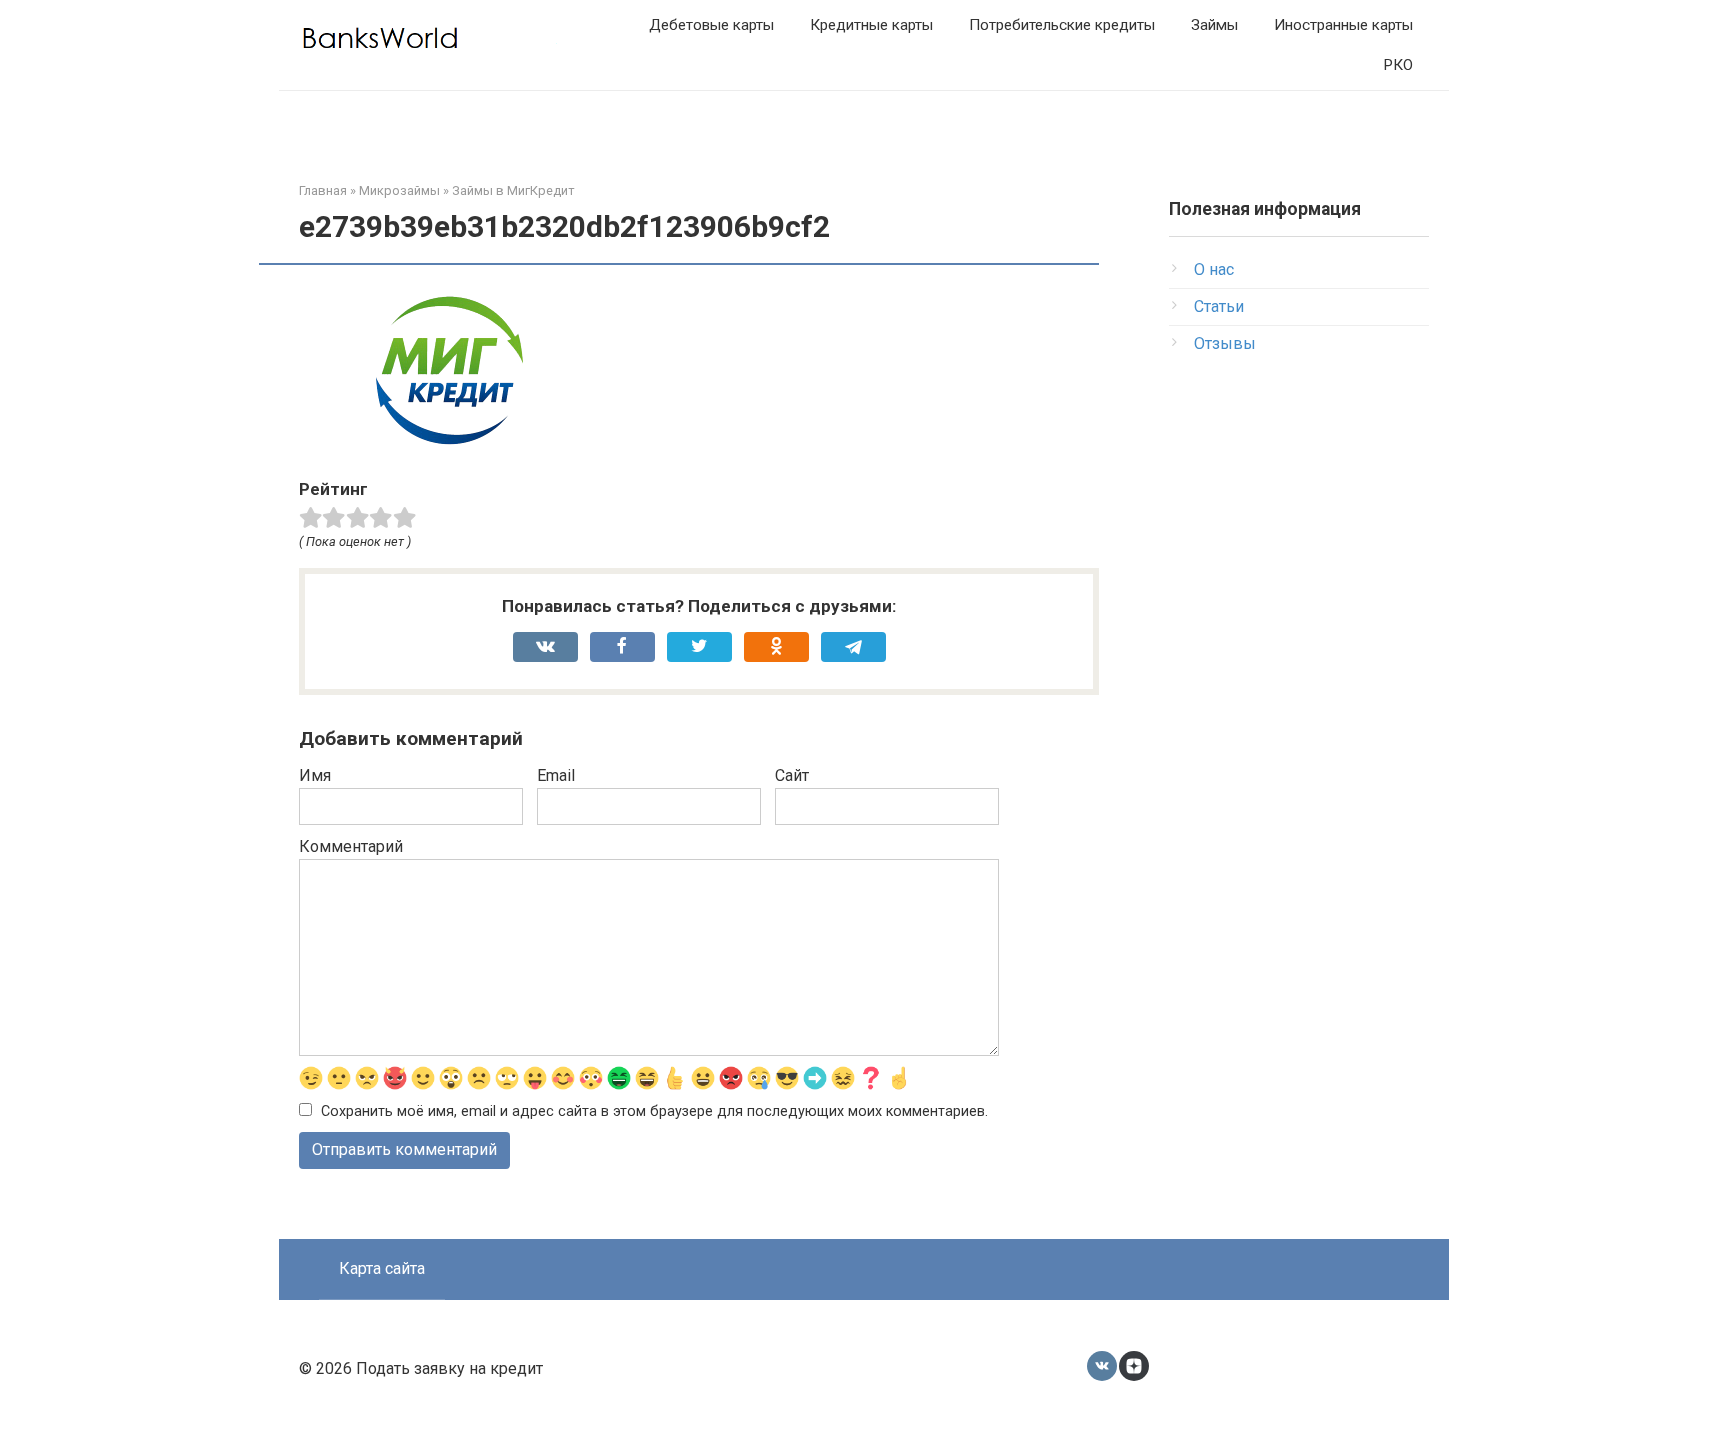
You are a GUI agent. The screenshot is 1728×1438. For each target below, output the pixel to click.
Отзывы (1225, 343)
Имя (315, 775)
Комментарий (351, 846)
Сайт (792, 775)
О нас (1214, 269)
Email (556, 775)
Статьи (1219, 306)
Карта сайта (382, 1268)
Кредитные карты (871, 25)
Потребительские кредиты (1062, 25)
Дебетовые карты (711, 25)
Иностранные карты (1343, 25)
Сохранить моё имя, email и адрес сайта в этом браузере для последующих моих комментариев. (654, 1111)
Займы (1214, 25)
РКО (1398, 65)
